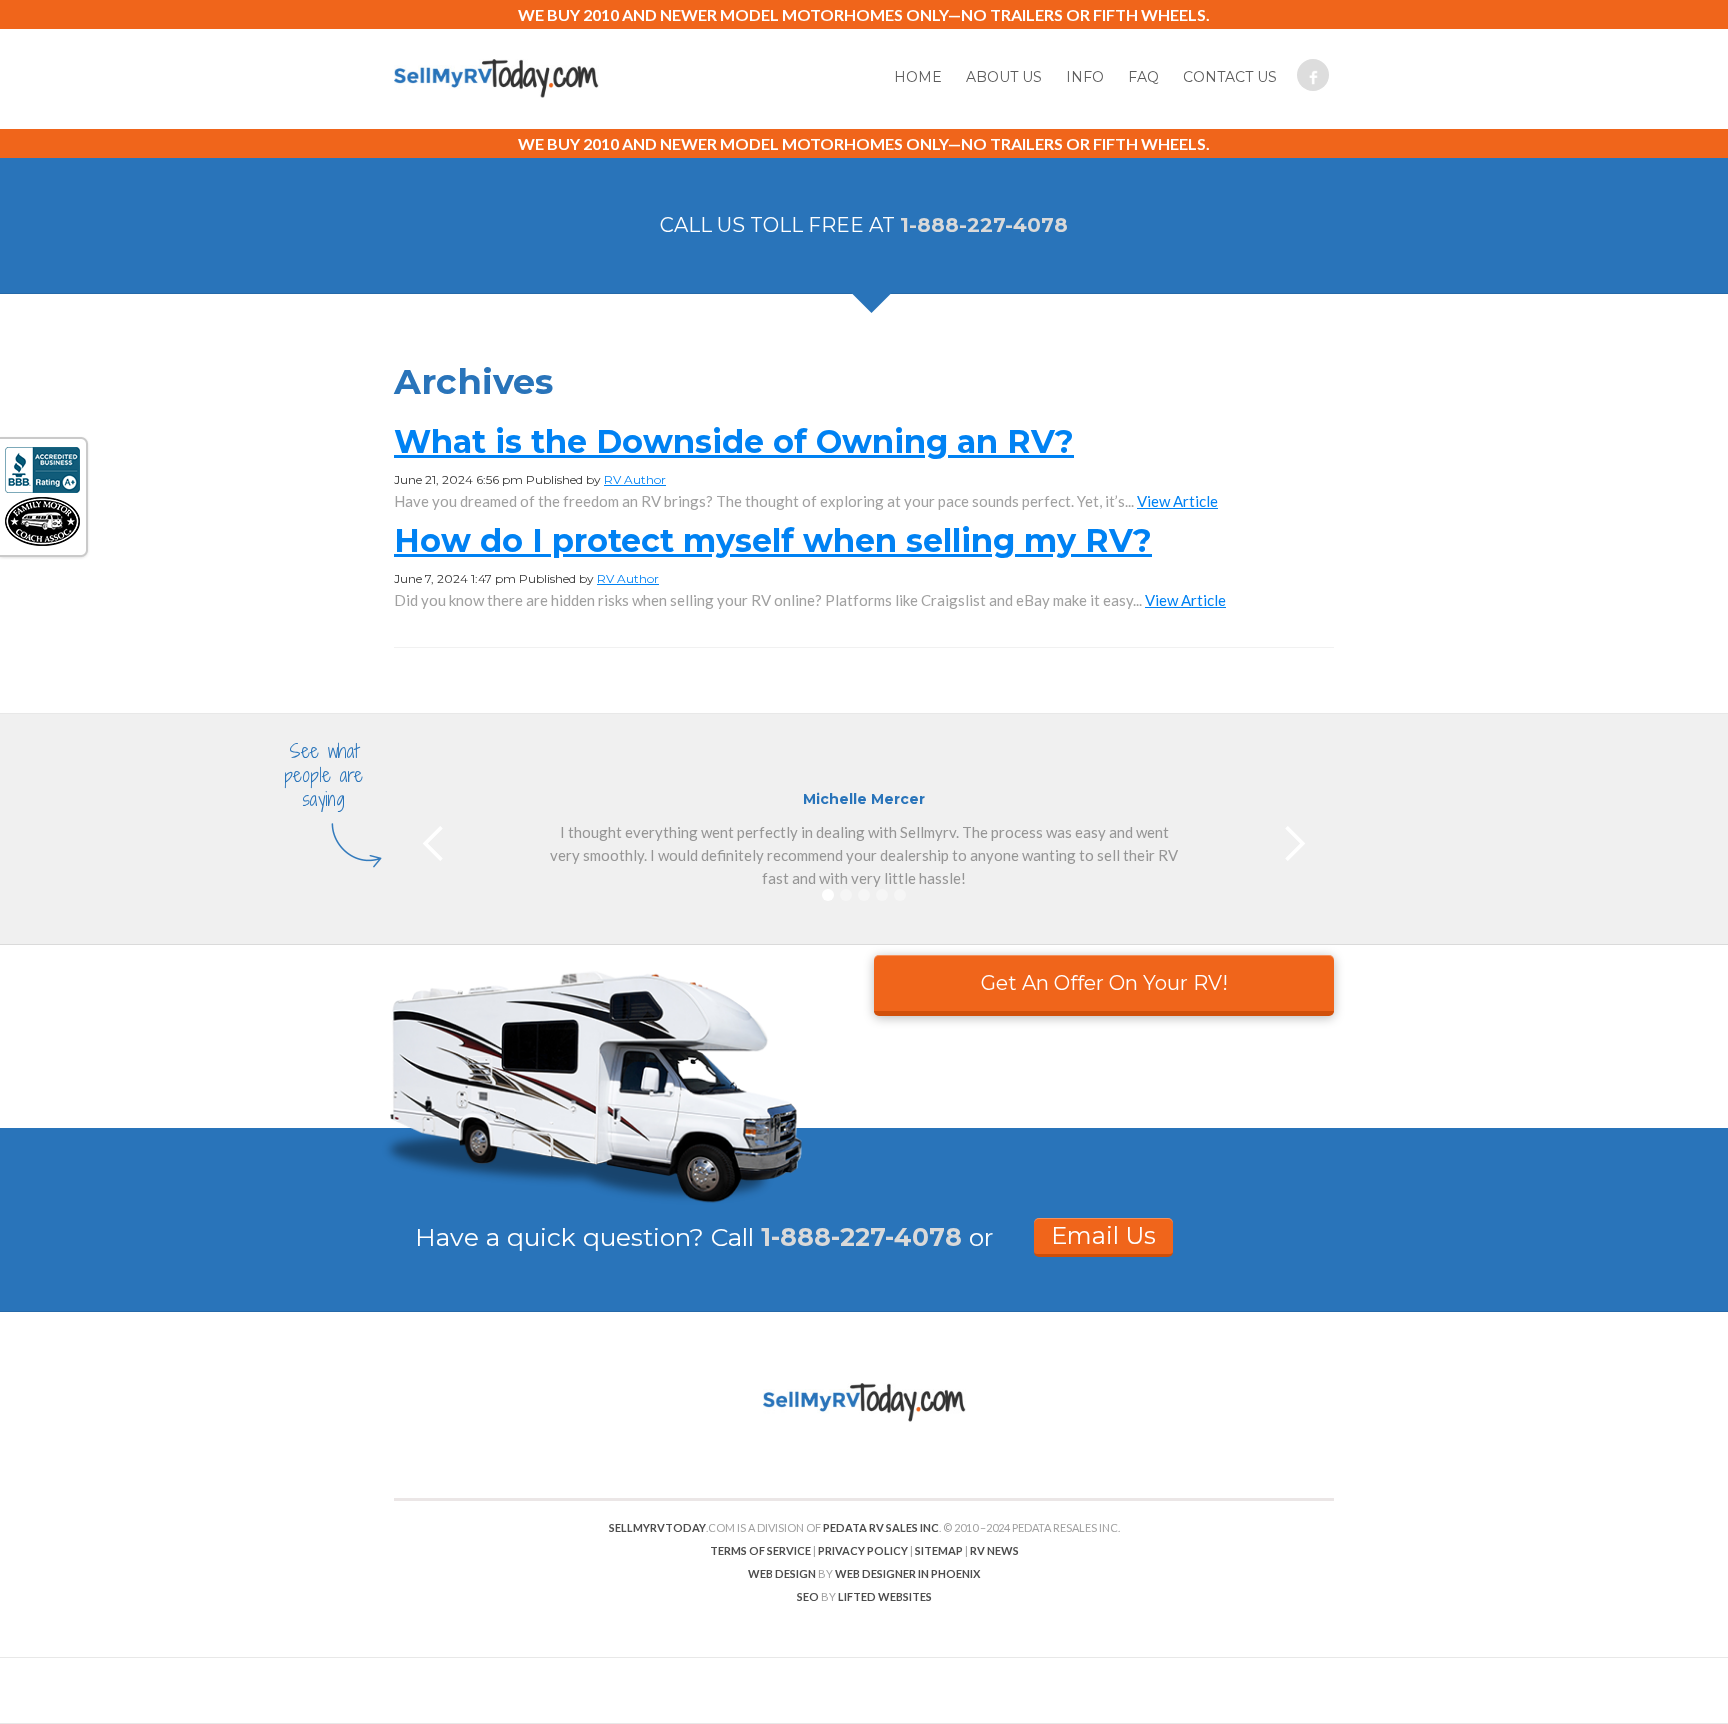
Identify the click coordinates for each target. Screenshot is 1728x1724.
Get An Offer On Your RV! (1104, 983)
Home (918, 77)
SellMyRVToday (657, 1527)
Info (1085, 77)
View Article (1177, 501)
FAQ (1143, 77)
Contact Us (1230, 77)
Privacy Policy (863, 1550)
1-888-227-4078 (984, 225)
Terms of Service (760, 1550)
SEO (808, 1596)
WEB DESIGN (782, 1573)
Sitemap (939, 1550)
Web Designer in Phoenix (907, 1573)
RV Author (635, 479)
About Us (1004, 77)
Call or (852, 1237)
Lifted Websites (885, 1596)
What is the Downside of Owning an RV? (734, 441)
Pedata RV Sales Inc (881, 1527)
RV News (994, 1550)
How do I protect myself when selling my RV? (773, 540)
